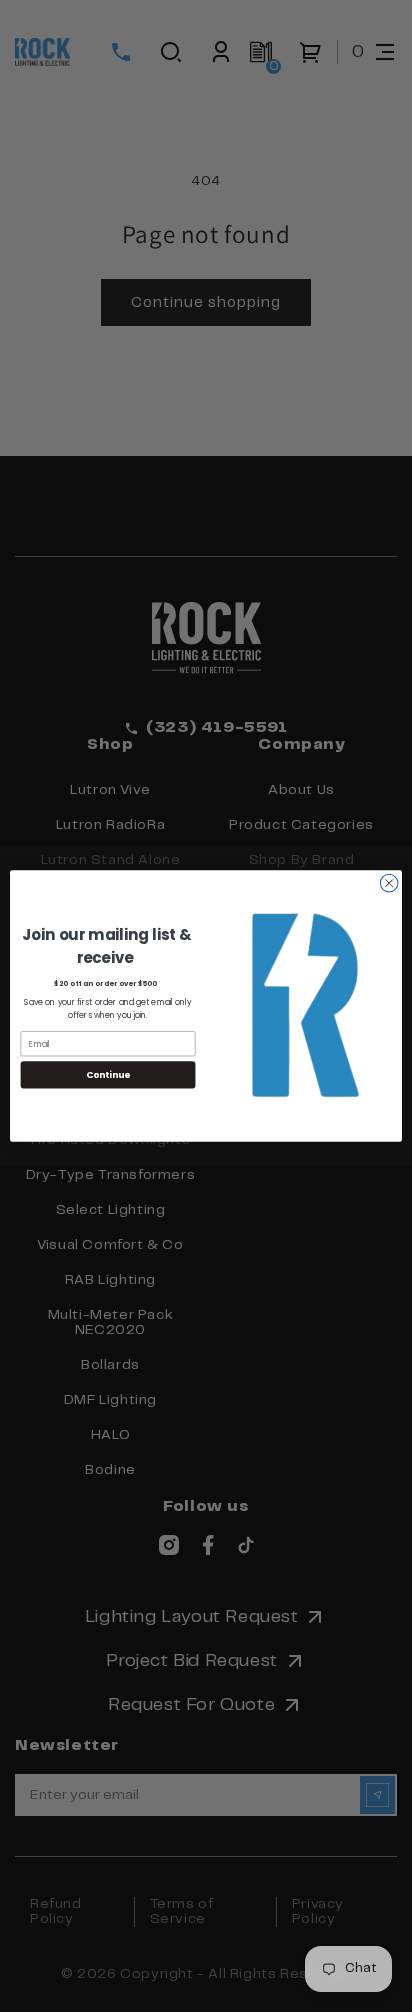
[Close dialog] (389, 883)
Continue (108, 1074)
